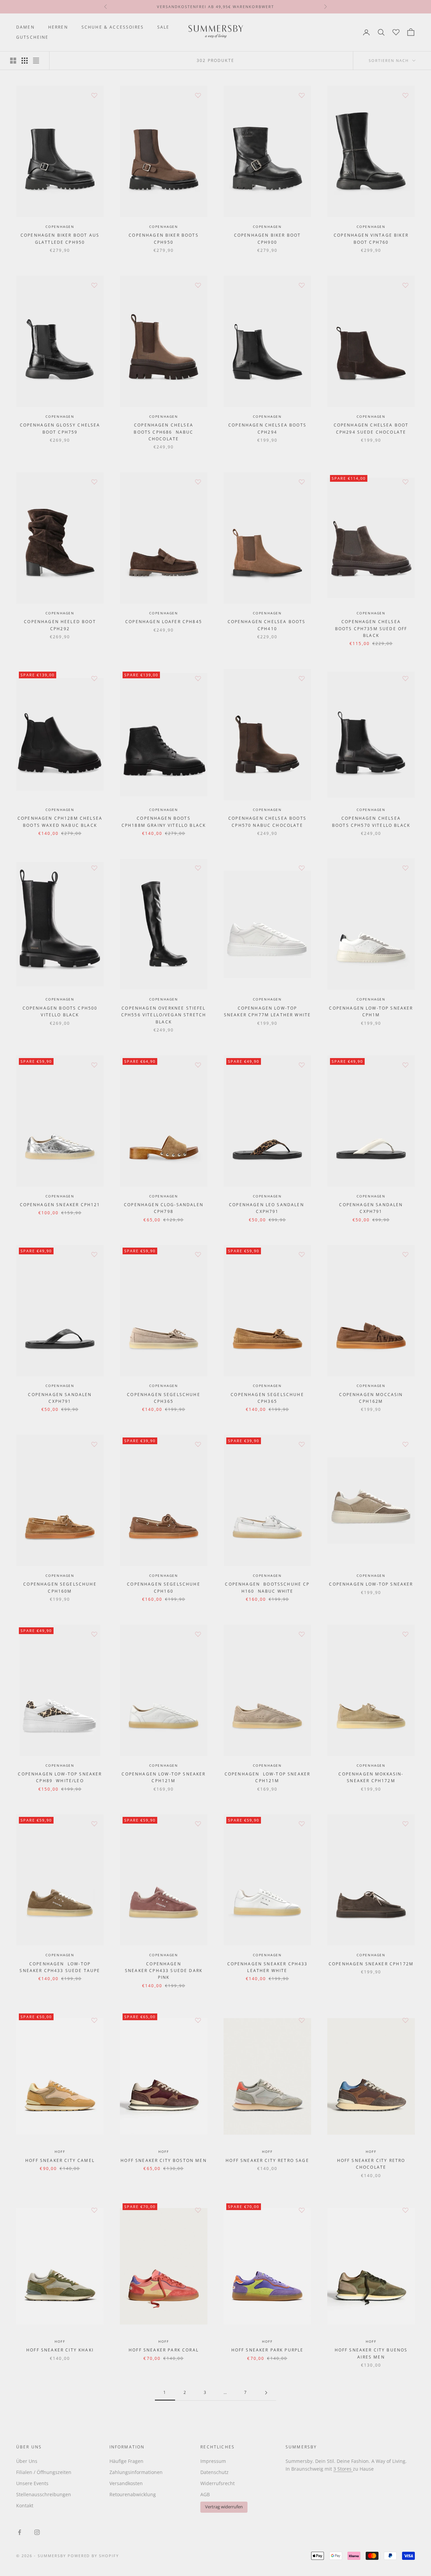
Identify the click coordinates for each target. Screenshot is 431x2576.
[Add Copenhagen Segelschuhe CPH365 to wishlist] (198, 1254)
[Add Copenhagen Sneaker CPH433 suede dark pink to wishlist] (198, 1824)
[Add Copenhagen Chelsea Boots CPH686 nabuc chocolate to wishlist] (198, 285)
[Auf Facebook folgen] (20, 2532)
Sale (163, 27)
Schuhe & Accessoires (113, 27)
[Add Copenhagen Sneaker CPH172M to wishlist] (405, 1824)
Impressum (213, 2461)
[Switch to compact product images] (36, 61)
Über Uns (27, 2461)
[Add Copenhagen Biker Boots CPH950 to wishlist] (198, 95)
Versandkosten (126, 2483)
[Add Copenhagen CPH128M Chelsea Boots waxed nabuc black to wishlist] (94, 678)
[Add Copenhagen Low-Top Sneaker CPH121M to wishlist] (198, 1634)
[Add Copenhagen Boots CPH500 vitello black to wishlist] (94, 868)
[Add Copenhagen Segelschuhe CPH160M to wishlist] (94, 1444)
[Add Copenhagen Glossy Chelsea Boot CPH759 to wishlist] (94, 285)
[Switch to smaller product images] (25, 61)
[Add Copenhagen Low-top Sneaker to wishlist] (405, 1444)
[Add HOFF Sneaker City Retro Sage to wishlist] (302, 2020)
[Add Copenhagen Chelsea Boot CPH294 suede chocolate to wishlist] (405, 285)
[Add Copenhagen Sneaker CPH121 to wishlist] (94, 1065)
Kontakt (25, 2505)
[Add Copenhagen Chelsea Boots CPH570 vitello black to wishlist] (405, 678)
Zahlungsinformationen (136, 2472)
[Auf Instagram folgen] (37, 2532)
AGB (205, 2494)
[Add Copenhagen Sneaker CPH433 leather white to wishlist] (302, 1824)
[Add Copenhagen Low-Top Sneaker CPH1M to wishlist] (405, 868)
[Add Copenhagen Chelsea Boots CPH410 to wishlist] (302, 482)
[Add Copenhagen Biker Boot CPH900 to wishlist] (302, 95)
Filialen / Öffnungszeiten (44, 2472)
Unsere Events (32, 2483)
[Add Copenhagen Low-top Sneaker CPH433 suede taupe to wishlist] (94, 1824)
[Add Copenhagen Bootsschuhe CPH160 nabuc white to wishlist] (302, 1444)
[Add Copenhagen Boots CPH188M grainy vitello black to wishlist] (198, 678)
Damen (25, 27)
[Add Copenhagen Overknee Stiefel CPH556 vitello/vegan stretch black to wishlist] (198, 868)
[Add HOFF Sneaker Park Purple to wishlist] (302, 2210)
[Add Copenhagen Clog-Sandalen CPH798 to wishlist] (198, 1065)
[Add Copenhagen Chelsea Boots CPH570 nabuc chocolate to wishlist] (302, 678)
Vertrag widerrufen (224, 2507)
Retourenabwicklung (133, 2494)
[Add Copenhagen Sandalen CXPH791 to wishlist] (405, 1065)
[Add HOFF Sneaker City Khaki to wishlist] (94, 2210)
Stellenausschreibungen (44, 2494)
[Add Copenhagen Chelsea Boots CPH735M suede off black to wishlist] (405, 482)
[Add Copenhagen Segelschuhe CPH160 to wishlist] (198, 1444)
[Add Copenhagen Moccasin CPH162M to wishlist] (405, 1254)
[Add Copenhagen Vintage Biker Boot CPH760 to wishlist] (405, 95)
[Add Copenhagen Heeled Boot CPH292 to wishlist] (94, 482)
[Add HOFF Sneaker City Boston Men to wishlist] (198, 2020)
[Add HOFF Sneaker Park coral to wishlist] (198, 2210)
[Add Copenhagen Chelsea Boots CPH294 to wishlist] (302, 285)
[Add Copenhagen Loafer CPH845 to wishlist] (198, 482)
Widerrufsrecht (218, 2483)
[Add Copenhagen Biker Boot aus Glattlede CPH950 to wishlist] (94, 95)
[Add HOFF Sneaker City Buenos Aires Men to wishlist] (405, 2210)
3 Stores (343, 2469)
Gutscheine (32, 37)
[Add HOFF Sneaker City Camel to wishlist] (94, 2020)
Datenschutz (214, 2472)
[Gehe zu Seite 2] (266, 2393)
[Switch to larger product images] (13, 61)
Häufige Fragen (126, 2461)
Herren (58, 27)
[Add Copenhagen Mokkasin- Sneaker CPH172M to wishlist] (405, 1634)
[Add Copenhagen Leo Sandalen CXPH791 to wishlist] (302, 1065)
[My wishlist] (396, 31)
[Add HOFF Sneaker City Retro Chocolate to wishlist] (405, 2020)
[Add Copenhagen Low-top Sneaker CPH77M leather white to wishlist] (302, 868)
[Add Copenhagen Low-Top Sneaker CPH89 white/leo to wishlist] (94, 1634)
